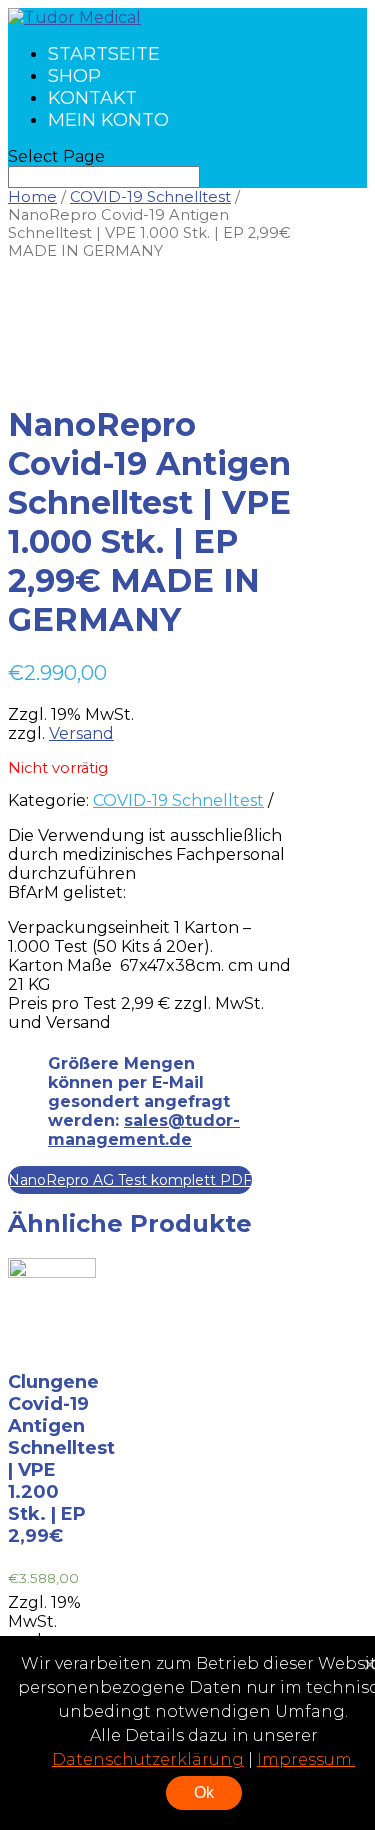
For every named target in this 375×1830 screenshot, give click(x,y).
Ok (204, 1792)
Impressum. (306, 1759)
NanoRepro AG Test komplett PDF (130, 1180)
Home (32, 197)
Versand (81, 733)
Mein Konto (108, 120)
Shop (74, 76)
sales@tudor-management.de (144, 1130)
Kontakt (92, 98)
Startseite (104, 54)
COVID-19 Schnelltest (150, 197)
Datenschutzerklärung (148, 1759)
